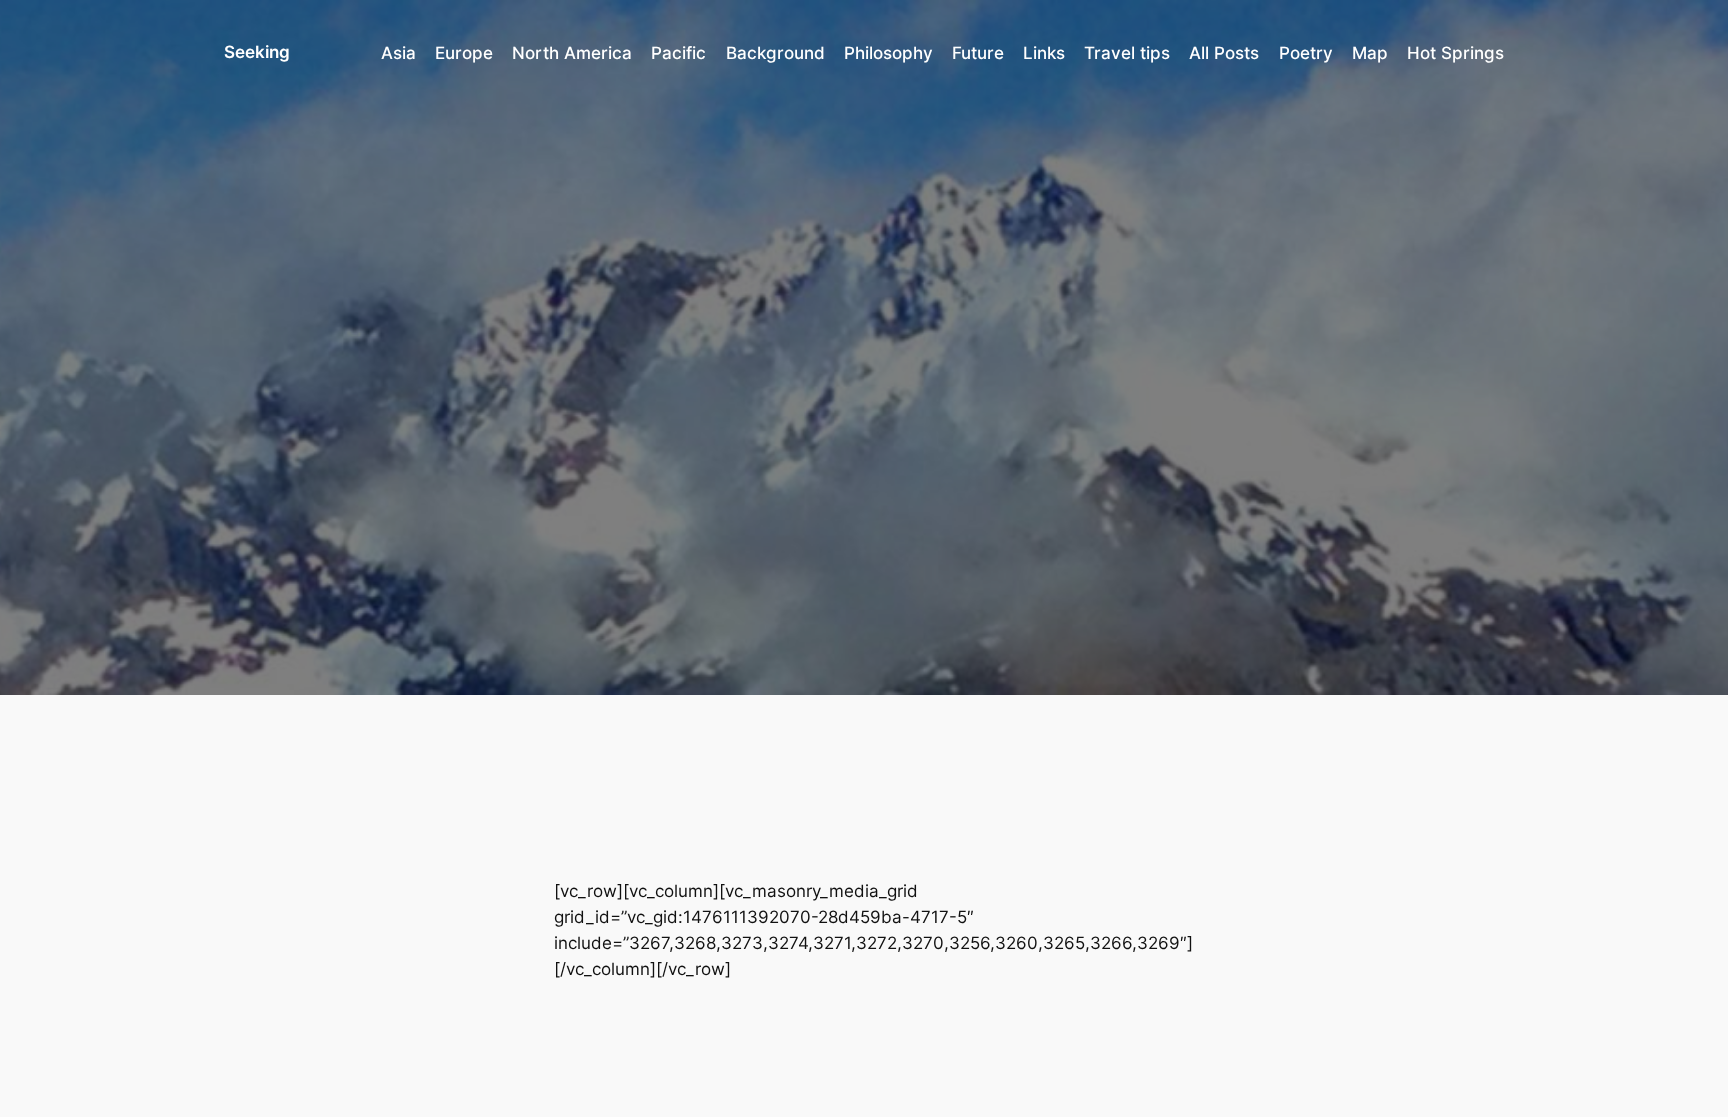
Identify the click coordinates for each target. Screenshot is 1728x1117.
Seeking (257, 52)
